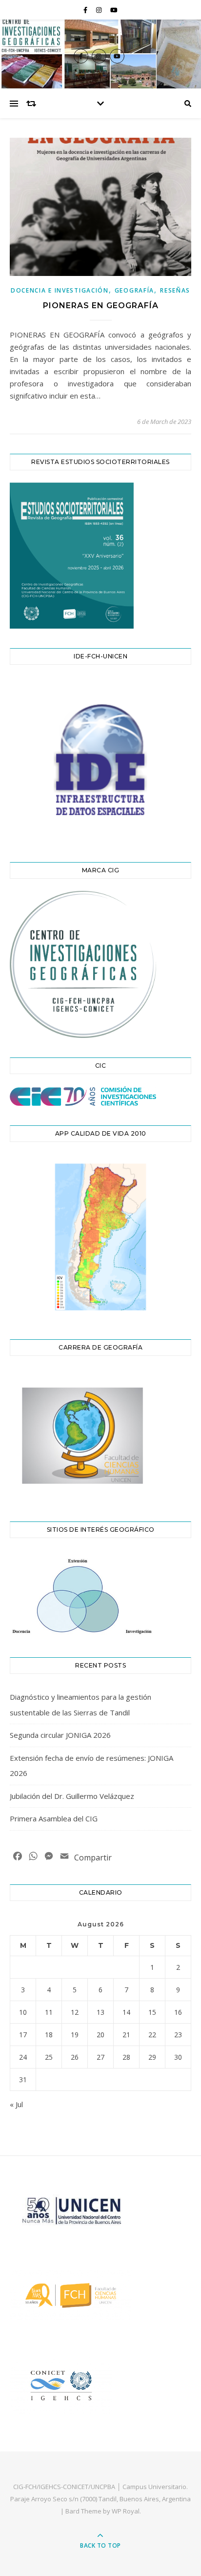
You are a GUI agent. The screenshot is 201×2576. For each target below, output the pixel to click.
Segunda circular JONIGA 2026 (60, 1735)
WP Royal (126, 2511)
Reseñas (175, 290)
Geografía (134, 290)
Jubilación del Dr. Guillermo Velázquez (72, 1796)
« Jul (16, 2104)
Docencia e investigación (60, 290)
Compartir (93, 1858)
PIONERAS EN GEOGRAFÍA (101, 306)
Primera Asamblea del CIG (54, 1818)
